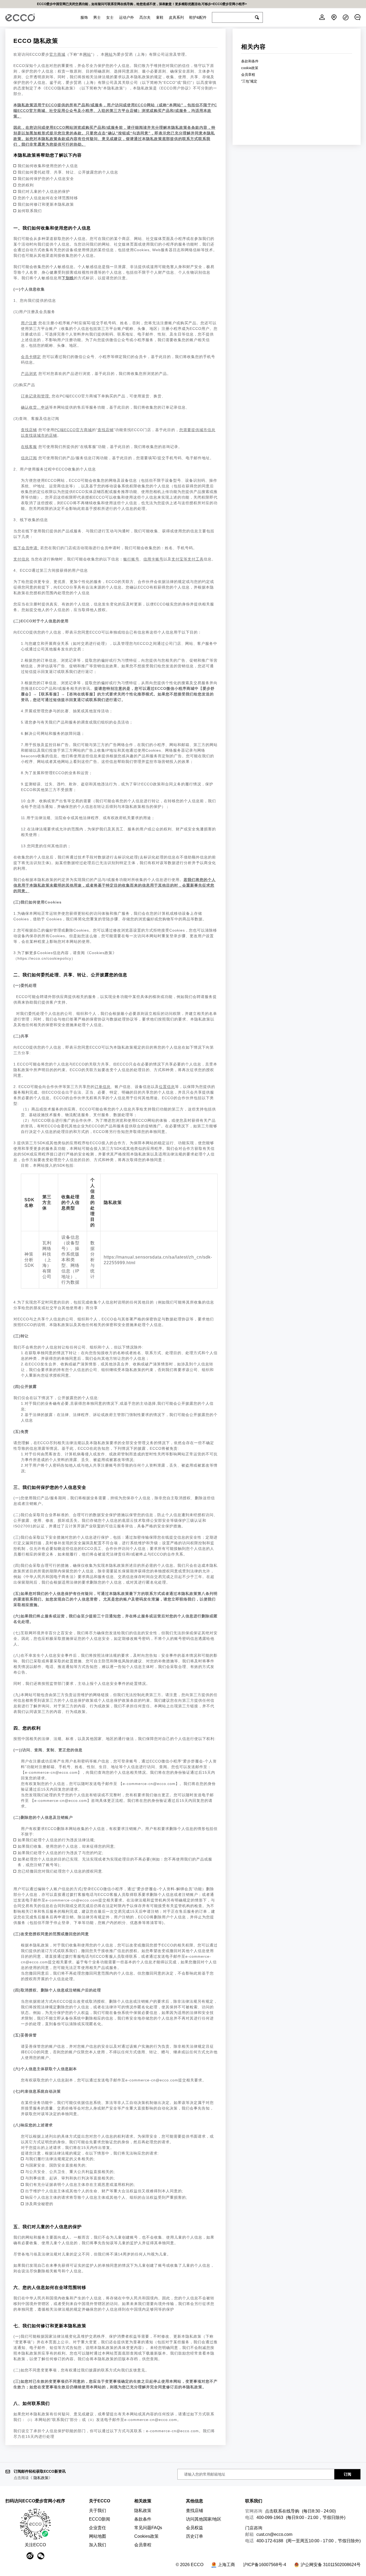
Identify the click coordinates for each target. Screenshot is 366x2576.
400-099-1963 (270, 2517)
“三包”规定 (249, 81)
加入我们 (98, 2545)
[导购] (357, 17)
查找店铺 (195, 2511)
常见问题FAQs (148, 2528)
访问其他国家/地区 (204, 2519)
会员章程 (248, 75)
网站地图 (98, 2536)
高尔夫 (145, 17)
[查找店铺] (334, 17)
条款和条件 (250, 61)
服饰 (84, 17)
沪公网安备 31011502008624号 (331, 2565)
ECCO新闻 (100, 2519)
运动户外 (126, 17)
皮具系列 (176, 17)
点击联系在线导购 (282, 2511)
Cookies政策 (146, 2536)
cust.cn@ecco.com (274, 2534)
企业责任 (98, 2528)
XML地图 (195, 2556)
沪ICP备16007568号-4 (265, 2565)
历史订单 (195, 2536)
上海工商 (226, 2565)
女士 (110, 17)
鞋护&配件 (198, 17)
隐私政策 (41, 2478)
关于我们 (98, 2511)
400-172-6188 (270, 2541)
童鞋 (160, 17)
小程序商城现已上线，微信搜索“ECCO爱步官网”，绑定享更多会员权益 (183, 4)
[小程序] (346, 17)
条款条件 (143, 2519)
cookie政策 (250, 68)
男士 (97, 17)
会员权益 (195, 2528)
